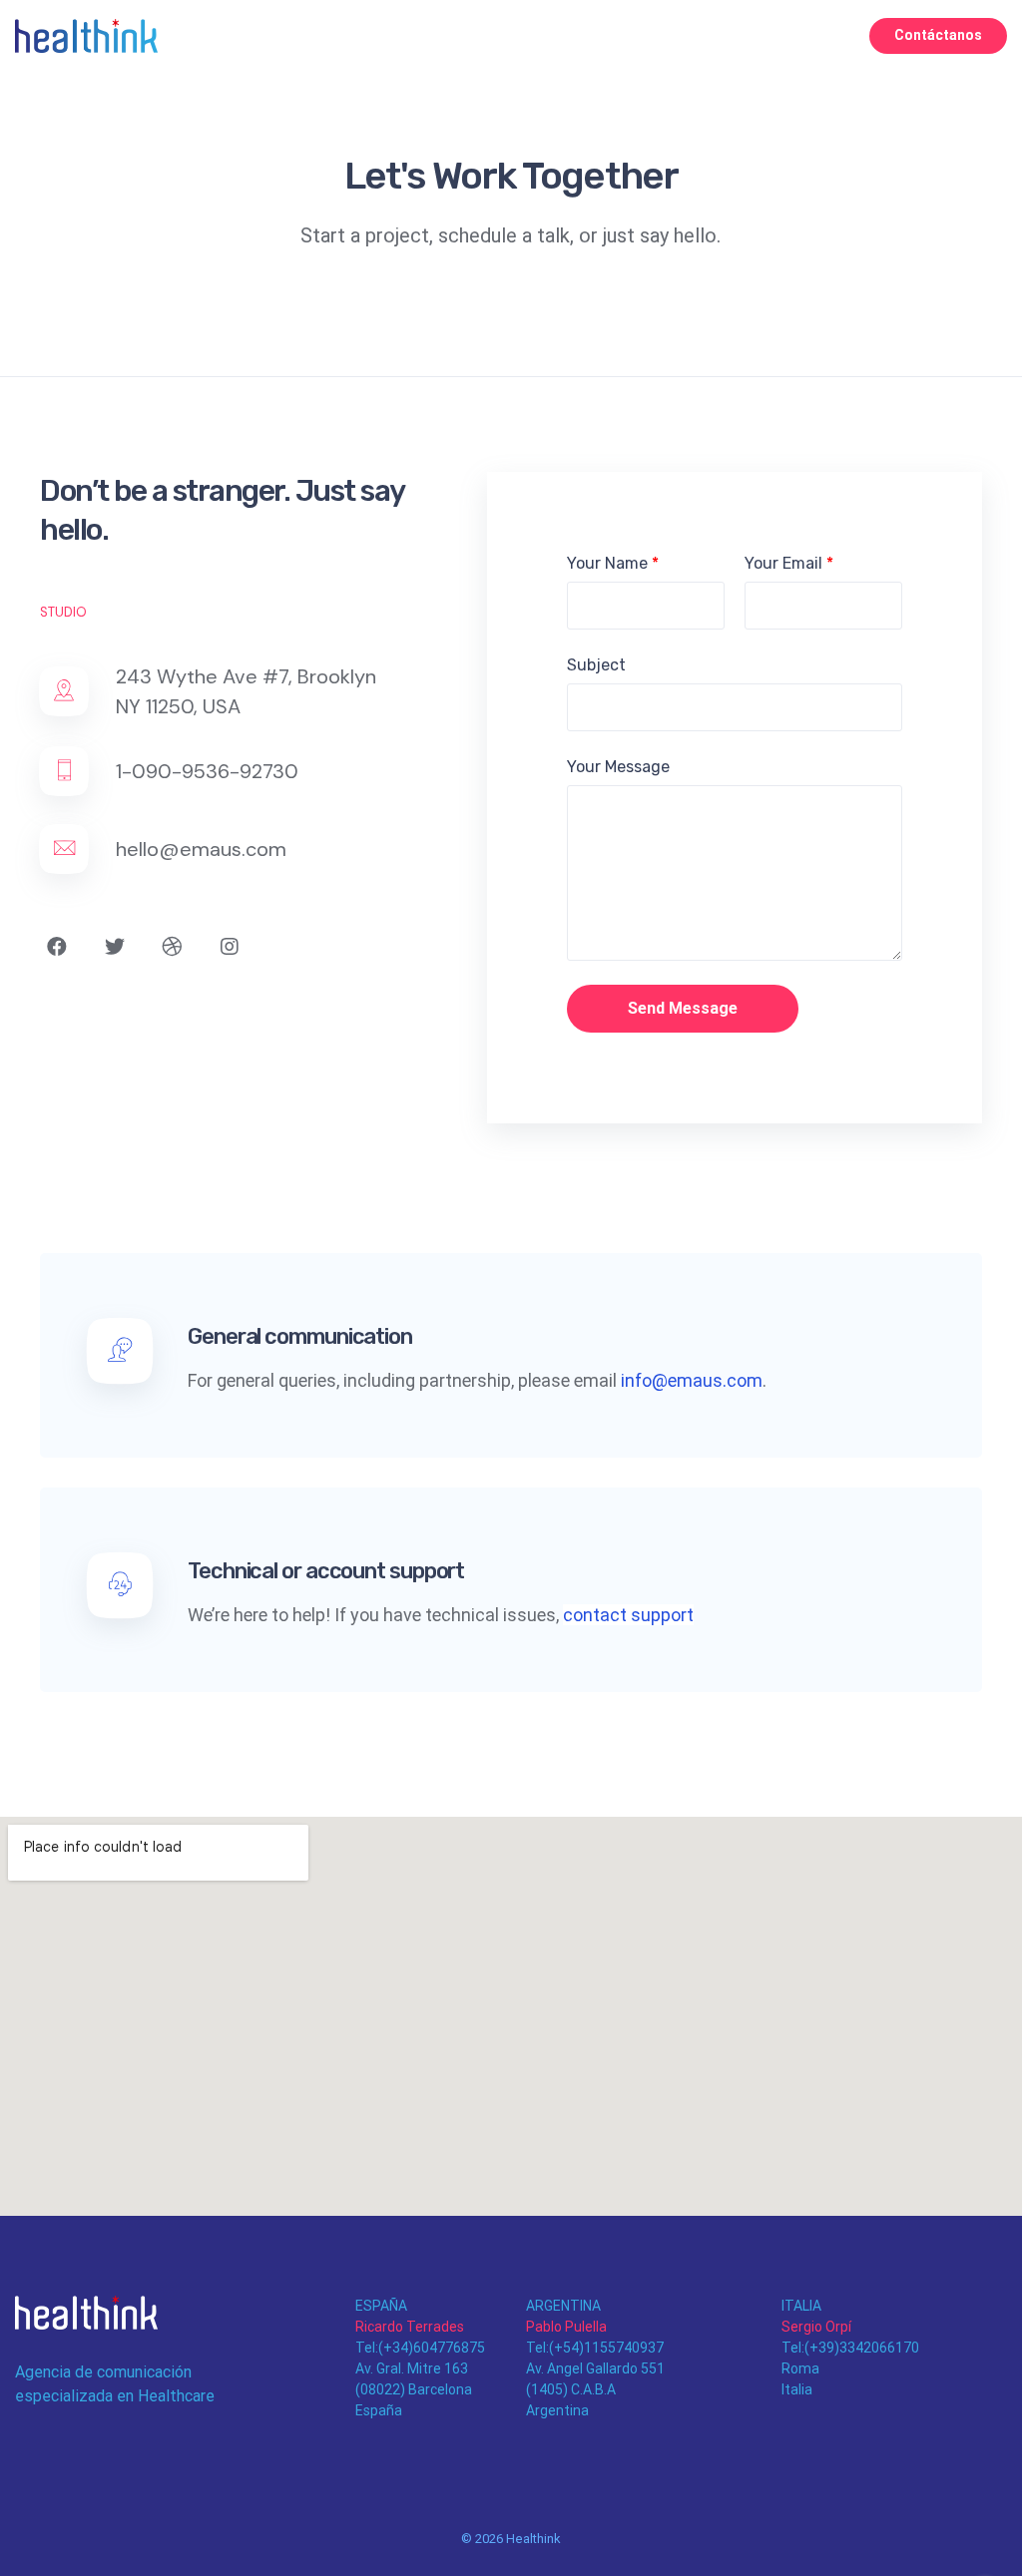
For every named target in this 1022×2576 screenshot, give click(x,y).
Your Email (789, 563)
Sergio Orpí (816, 2327)
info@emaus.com (692, 1380)
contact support (628, 1615)
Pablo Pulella (566, 2327)
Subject (596, 665)
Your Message (618, 767)
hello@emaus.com (201, 849)
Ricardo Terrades (410, 2327)
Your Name (613, 563)
